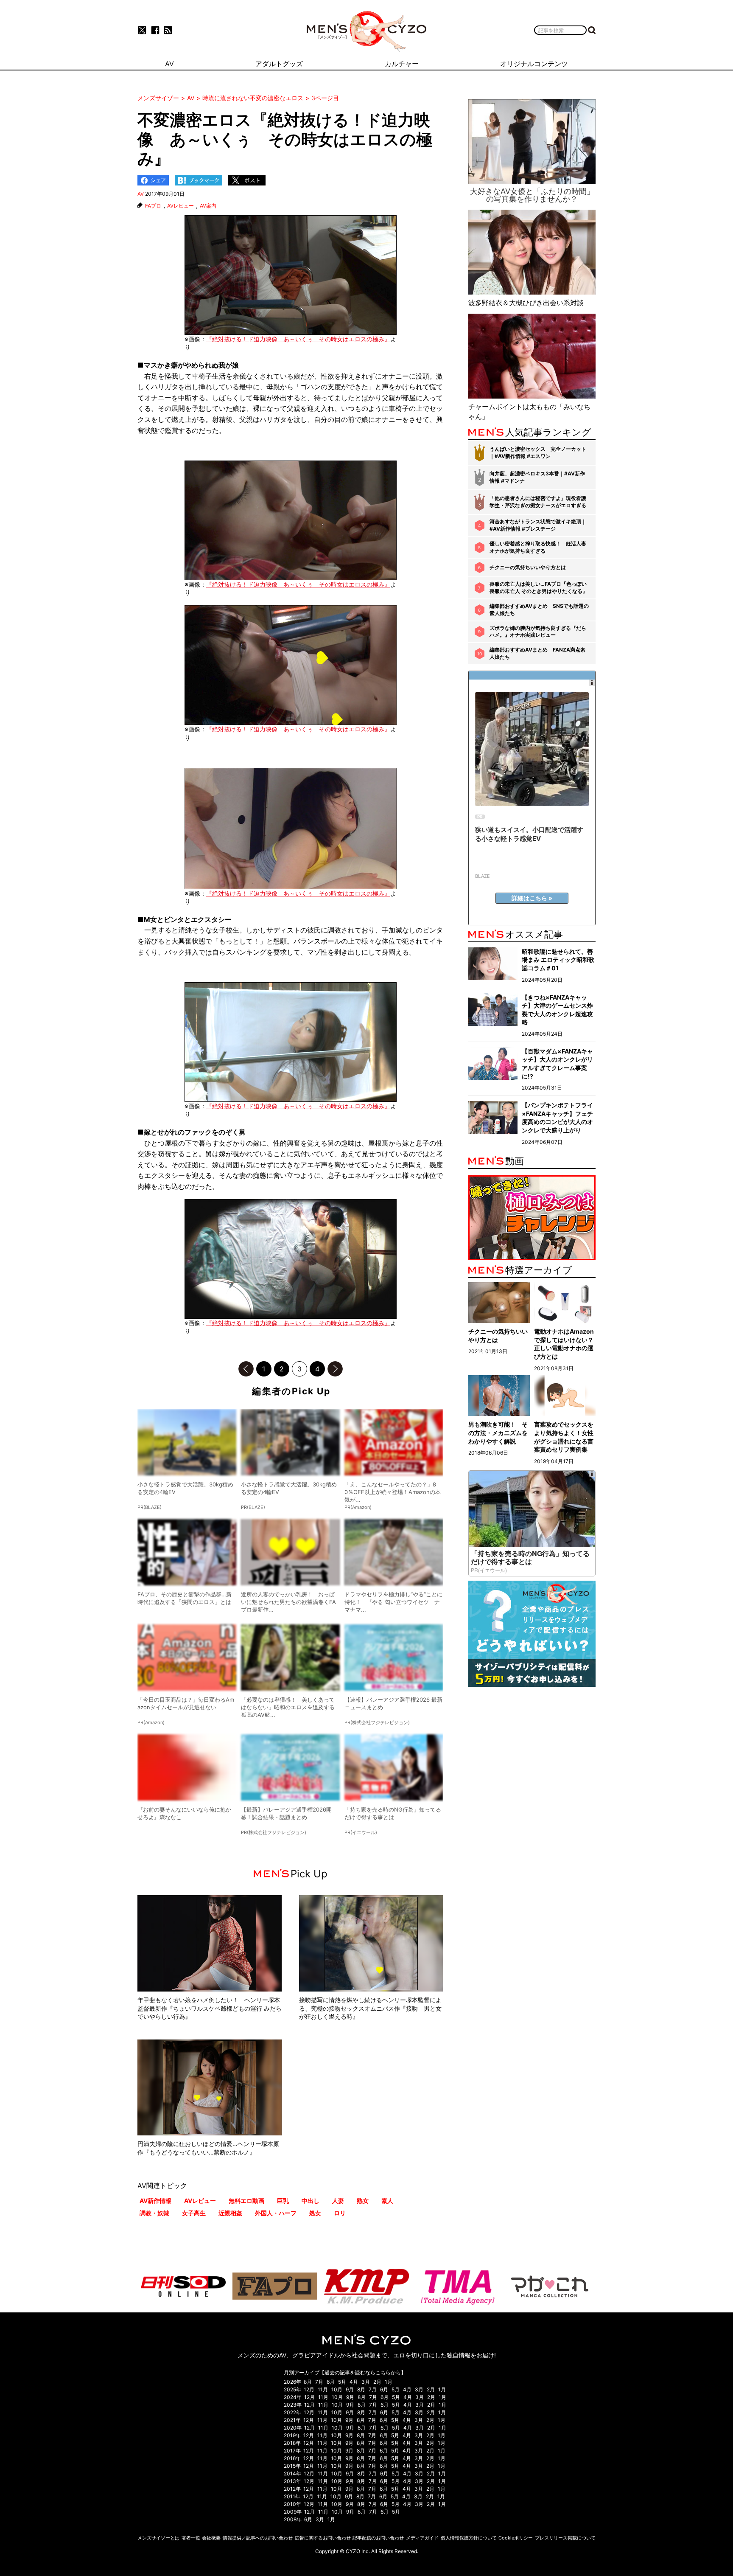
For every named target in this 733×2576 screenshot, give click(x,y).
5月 (342, 2382)
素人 (387, 2201)
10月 (337, 2389)
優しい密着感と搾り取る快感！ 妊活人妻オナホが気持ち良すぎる (538, 547)
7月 (319, 2382)
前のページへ (246, 1369)
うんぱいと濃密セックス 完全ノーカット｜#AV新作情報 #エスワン (538, 452)
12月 (309, 2389)
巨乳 (283, 2201)
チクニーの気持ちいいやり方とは (528, 567)
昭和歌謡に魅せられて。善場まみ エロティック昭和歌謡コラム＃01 (558, 960)
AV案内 (208, 206)
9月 (350, 2389)
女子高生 (194, 2213)
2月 (377, 2382)
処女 (315, 2213)
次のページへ (335, 1369)
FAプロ (153, 206)
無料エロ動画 (246, 2201)
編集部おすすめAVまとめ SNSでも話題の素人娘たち (539, 610)
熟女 (363, 2201)
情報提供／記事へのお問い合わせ (258, 2538)
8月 (308, 2382)
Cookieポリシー (516, 2538)
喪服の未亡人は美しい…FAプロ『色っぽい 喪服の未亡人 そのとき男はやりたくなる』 (539, 587)
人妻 (338, 2201)
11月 (323, 2389)
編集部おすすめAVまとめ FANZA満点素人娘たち (537, 653)
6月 (331, 2382)
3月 (366, 2382)
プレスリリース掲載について (565, 2538)
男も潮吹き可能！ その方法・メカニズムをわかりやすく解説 (498, 1433)
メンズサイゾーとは (158, 2538)
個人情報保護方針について (469, 2538)
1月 (389, 2382)
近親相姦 (230, 2213)
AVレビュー (180, 206)
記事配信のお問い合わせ (378, 2538)
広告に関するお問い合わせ (323, 2538)
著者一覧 (191, 2538)
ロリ (340, 2213)
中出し (311, 2201)
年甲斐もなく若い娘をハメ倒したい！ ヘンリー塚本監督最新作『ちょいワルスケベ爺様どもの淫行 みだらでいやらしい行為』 (210, 2008)
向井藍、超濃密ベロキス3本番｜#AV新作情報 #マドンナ (537, 477)
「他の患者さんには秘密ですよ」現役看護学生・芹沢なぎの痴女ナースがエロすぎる (538, 502)
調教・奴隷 (154, 2213)
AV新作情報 (155, 2201)
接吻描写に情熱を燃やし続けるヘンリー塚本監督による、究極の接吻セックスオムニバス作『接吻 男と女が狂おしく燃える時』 (370, 2008)
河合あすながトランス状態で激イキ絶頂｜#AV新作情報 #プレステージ (538, 525)
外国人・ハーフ (276, 2213)
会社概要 (211, 2538)
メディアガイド (422, 2538)
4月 (354, 2382)
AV (141, 194)
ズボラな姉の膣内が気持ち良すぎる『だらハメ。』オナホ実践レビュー (538, 632)
